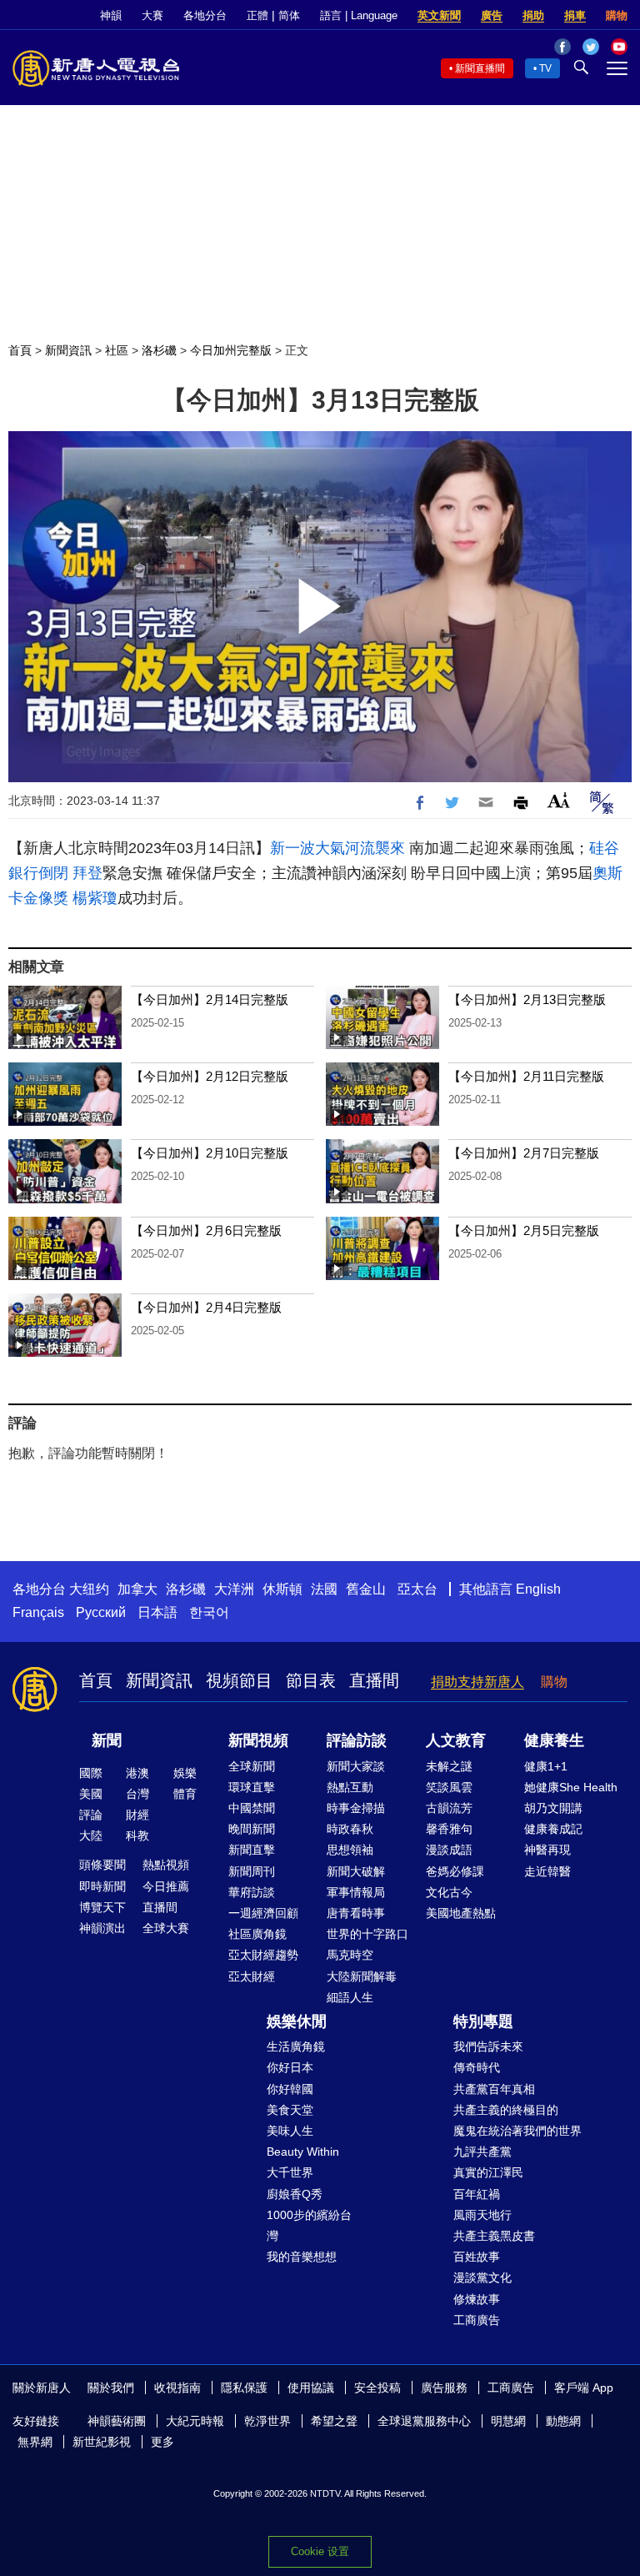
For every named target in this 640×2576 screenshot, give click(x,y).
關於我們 (111, 2388)
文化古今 (449, 1892)
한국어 (209, 1612)
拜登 (87, 873)
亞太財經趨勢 (263, 1955)
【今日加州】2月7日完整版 (524, 1153)
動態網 (563, 2421)
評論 (91, 1815)
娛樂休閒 (297, 2021)
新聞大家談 (356, 1766)
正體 (257, 15)
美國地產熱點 (461, 1913)
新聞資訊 (68, 350)
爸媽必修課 (455, 1871)
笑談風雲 (449, 1787)
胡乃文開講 (553, 1808)
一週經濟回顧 (263, 1913)
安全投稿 (377, 2388)
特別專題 (483, 2021)
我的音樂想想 (302, 2257)
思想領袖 (350, 1850)
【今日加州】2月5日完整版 (524, 1230)
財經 (137, 1815)
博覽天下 (102, 1907)
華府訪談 (252, 1892)
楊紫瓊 (95, 898)
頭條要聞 (102, 1865)
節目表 (311, 1680)
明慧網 (508, 2421)
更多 (162, 2442)
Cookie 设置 (320, 2551)
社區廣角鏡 (257, 1934)
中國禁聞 (252, 1808)
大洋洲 (234, 1589)
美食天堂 (290, 2110)
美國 (91, 1794)
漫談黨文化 (482, 2277)
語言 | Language (359, 15)
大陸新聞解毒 (362, 1976)
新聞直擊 (252, 1850)
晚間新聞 (252, 1829)
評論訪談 (357, 1740)
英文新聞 (439, 15)
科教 (137, 1835)
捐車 (575, 15)
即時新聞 (102, 1886)
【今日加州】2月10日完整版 (210, 1153)
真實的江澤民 (488, 2172)
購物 (617, 15)
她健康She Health (571, 1787)
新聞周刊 (252, 1871)
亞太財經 (252, 1976)
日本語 (157, 1612)
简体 (289, 15)
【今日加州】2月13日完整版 (527, 999)
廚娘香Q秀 (295, 2194)
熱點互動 (350, 1787)
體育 (185, 1794)
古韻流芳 (449, 1808)
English (538, 1589)
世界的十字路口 (367, 1934)
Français (38, 1612)
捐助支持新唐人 (477, 1682)
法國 (324, 1589)
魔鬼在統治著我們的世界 (517, 2131)
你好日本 (290, 2067)
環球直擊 (252, 1787)
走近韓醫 (547, 1871)
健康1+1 (546, 1766)
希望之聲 (334, 2421)
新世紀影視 (102, 2442)
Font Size (559, 800)
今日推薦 (166, 1886)
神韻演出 (102, 1928)
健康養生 (554, 1740)
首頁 (20, 350)
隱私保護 (244, 2388)
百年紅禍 (477, 2194)
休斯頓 (282, 1589)
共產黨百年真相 (494, 2089)
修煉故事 (477, 2299)
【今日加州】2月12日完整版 (210, 1076)
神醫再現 (547, 1850)
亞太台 (417, 1589)
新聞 (107, 1740)
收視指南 (177, 2388)
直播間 (374, 1680)
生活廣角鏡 (296, 2046)
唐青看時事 (356, 1913)
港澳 (137, 1773)
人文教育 (456, 1740)
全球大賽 (166, 1928)
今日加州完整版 (231, 350)
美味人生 (290, 2131)
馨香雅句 (449, 1829)
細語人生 (350, 1997)
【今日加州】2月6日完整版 (206, 1230)
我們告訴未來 (488, 2046)
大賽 (152, 15)
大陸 (91, 1835)
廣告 (492, 15)
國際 (91, 1773)
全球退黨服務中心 (424, 2421)
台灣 (137, 1794)
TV (545, 68)
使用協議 (311, 2388)
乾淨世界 (267, 2421)
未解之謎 (449, 1766)
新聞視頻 (258, 1740)
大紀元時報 (195, 2421)
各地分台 (205, 15)
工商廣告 (477, 2320)
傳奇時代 (477, 2067)
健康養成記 (553, 1829)
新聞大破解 (356, 1871)
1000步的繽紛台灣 (309, 2225)
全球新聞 (252, 1766)
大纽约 (89, 1589)
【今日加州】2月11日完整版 (526, 1076)
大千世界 (290, 2172)
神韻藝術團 (117, 2421)
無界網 (35, 2442)
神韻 (111, 15)
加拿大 (137, 1589)
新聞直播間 (480, 68)
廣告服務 (444, 2388)
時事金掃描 (356, 1808)
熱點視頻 (166, 1865)
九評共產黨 (482, 2152)
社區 (117, 350)
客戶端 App (584, 2388)
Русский (101, 1612)
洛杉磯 (159, 350)
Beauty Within (303, 2152)
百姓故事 (477, 2257)
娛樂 (185, 1773)
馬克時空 (350, 1955)
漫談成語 (449, 1850)
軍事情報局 (356, 1892)
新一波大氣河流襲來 (337, 848)
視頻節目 (239, 1680)
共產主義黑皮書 (494, 2236)
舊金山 (366, 1589)
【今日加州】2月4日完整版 (206, 1307)
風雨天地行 (482, 2215)
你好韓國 (290, 2089)
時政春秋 (350, 1829)
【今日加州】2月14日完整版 (210, 999)
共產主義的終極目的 (506, 2110)
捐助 (533, 15)
